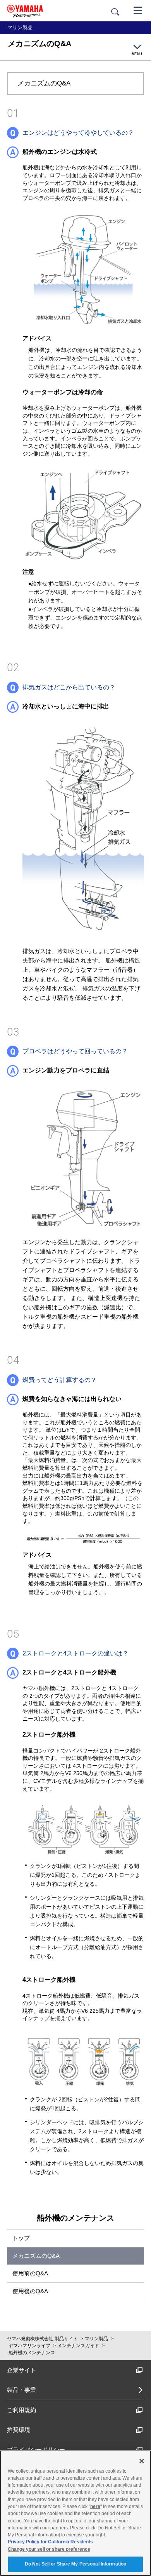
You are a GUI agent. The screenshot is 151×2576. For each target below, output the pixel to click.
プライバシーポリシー (36, 2450)
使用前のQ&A (30, 2273)
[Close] (142, 2461)
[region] (75, 2513)
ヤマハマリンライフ (29, 2346)
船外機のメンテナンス (75, 2218)
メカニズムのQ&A (36, 2256)
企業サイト (21, 2370)
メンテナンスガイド (78, 2346)
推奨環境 (19, 2430)
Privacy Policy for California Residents (50, 2542)
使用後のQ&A (30, 2291)
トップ (21, 2238)
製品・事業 (21, 2390)
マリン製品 (96, 2339)
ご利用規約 (21, 2410)
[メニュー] (138, 10)
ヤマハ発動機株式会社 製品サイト (42, 2339)
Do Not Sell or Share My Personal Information (75, 2564)
